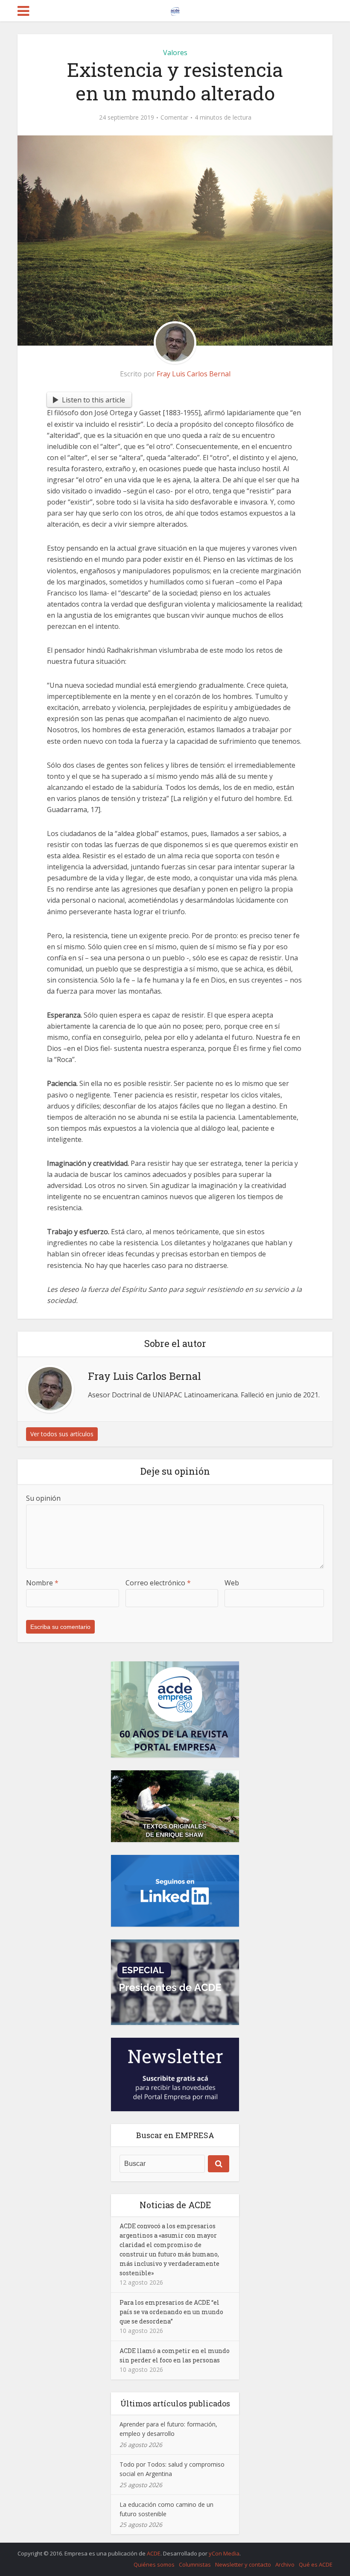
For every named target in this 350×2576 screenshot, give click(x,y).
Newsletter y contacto (243, 2564)
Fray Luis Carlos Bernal (194, 374)
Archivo (285, 2564)
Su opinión (43, 1498)
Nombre (42, 1583)
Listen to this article (93, 400)
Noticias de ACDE (175, 2205)
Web (232, 1583)
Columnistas (195, 2564)
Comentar (174, 117)
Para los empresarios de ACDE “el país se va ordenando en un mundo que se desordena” (171, 2312)
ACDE (154, 2553)
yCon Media (224, 2553)
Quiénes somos (154, 2564)
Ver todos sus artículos (62, 1434)
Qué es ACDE (316, 2564)
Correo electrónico (158, 1583)
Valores (175, 53)
